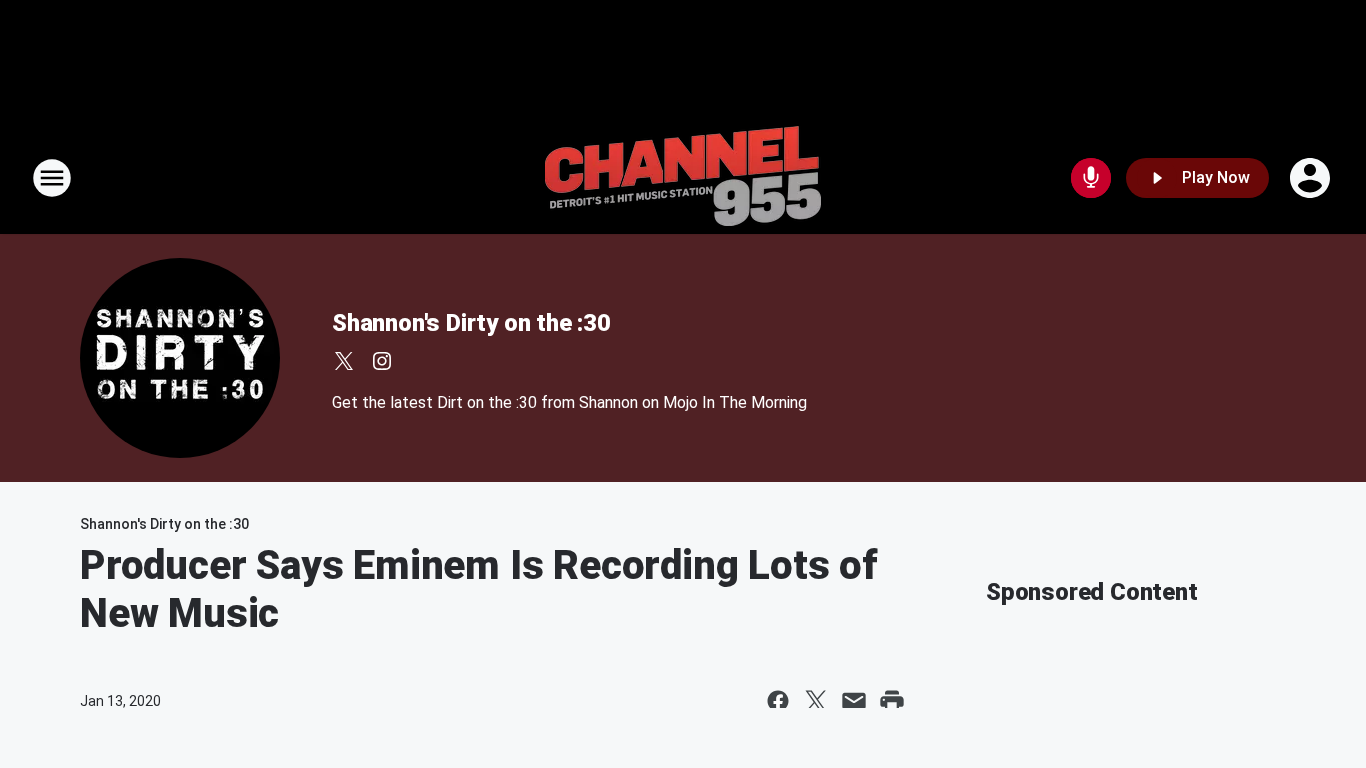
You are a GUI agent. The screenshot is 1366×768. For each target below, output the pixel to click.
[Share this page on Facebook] (778, 701)
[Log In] (1312, 178)
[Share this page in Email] (854, 701)
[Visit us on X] (344, 361)
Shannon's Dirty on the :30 (471, 323)
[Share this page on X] (816, 701)
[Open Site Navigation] (52, 178)
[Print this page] (892, 701)
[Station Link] (683, 178)
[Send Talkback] (1091, 178)
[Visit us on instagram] (382, 361)
